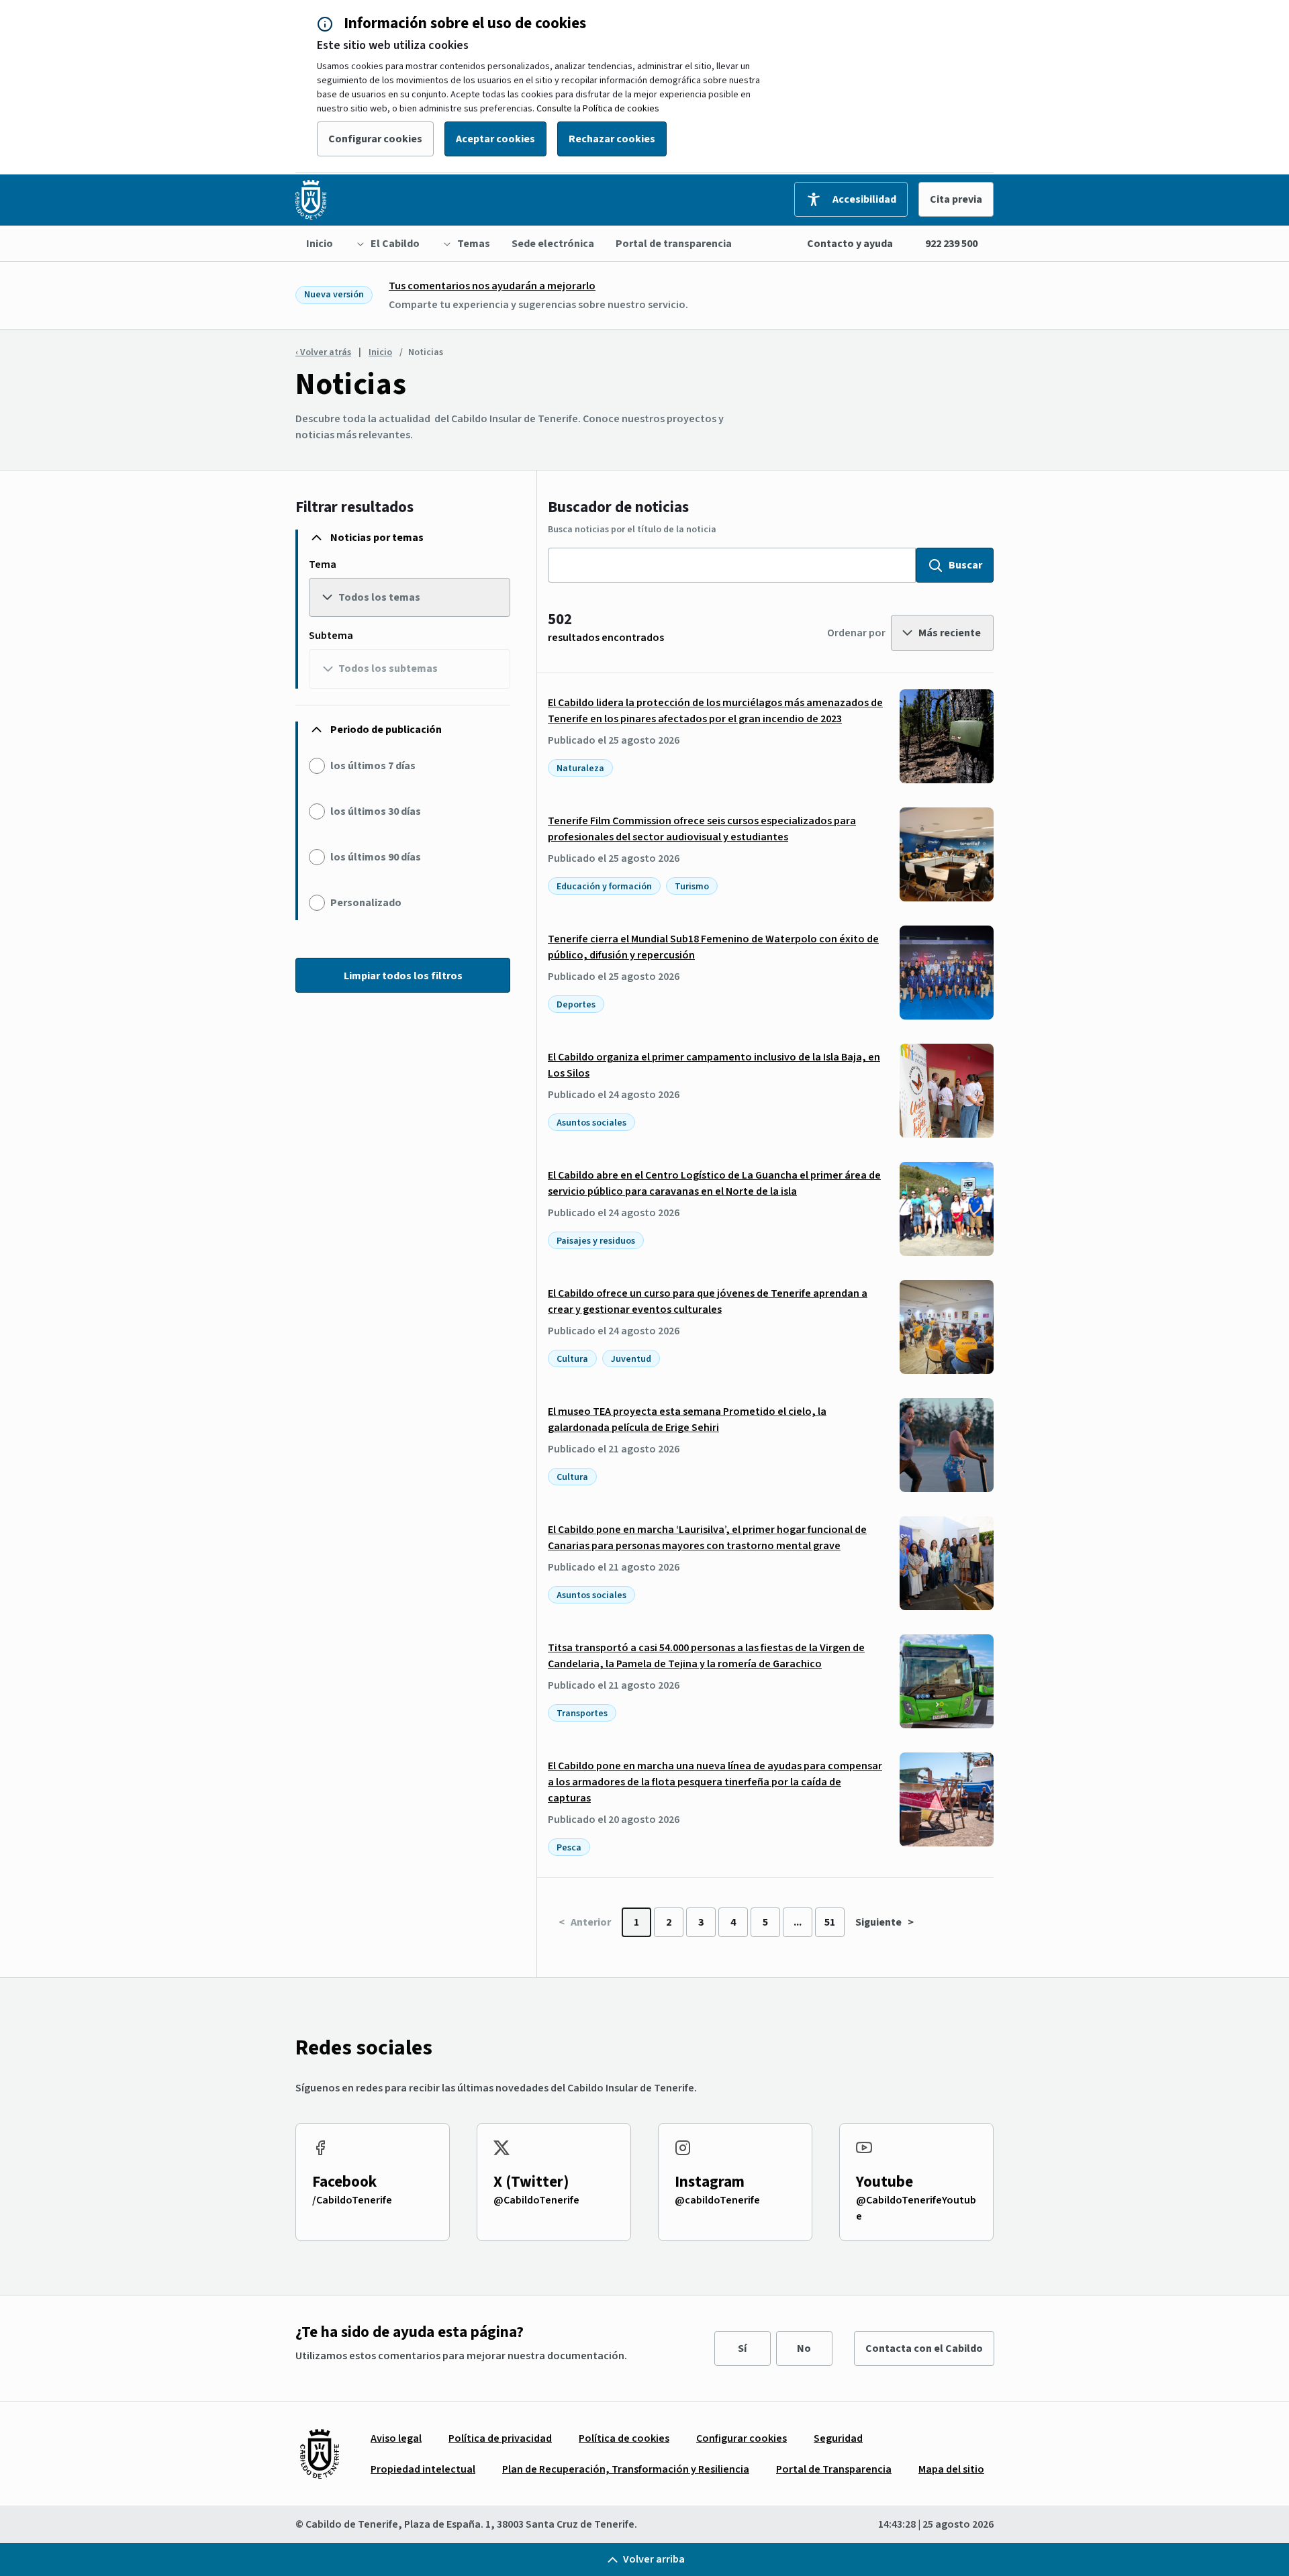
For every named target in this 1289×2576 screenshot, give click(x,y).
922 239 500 (951, 244)
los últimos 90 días (376, 857)
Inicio (380, 352)
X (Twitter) (531, 2182)
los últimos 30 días (376, 811)
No (804, 2348)
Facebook (344, 2182)
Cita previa (956, 199)
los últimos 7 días (373, 766)
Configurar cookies (375, 139)
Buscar (965, 565)
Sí (742, 2348)
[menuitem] (320, 244)
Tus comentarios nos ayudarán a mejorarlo (492, 286)
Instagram (710, 2182)
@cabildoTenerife (717, 2200)
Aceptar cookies (495, 139)
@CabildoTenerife (536, 2200)
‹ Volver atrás (323, 352)
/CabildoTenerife (352, 2200)
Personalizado (366, 903)
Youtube (885, 2182)
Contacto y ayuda (850, 244)
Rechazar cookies (612, 139)
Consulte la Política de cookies (598, 109)
